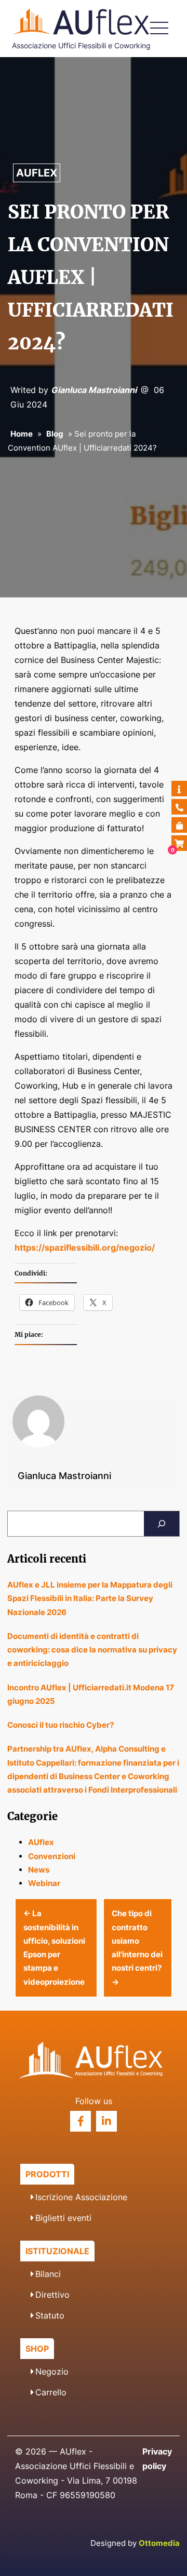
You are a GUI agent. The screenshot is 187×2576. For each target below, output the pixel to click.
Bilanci (48, 2274)
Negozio (52, 2371)
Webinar (44, 1883)
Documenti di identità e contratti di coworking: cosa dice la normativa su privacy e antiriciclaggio (92, 1650)
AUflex (37, 173)
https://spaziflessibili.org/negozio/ (85, 1248)
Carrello (51, 2392)
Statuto (50, 2315)
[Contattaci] (179, 789)
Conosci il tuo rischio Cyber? (61, 1725)
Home (22, 434)
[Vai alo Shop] (179, 825)
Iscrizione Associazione (81, 2197)
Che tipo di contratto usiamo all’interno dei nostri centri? (137, 1947)
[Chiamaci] (179, 807)
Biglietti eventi (63, 2218)
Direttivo (52, 2295)
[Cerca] (162, 1524)
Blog (55, 434)
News (39, 1870)
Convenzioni (52, 1856)
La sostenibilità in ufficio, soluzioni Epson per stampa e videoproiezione (54, 1947)
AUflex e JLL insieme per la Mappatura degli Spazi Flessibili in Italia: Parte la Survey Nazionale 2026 (90, 1598)
